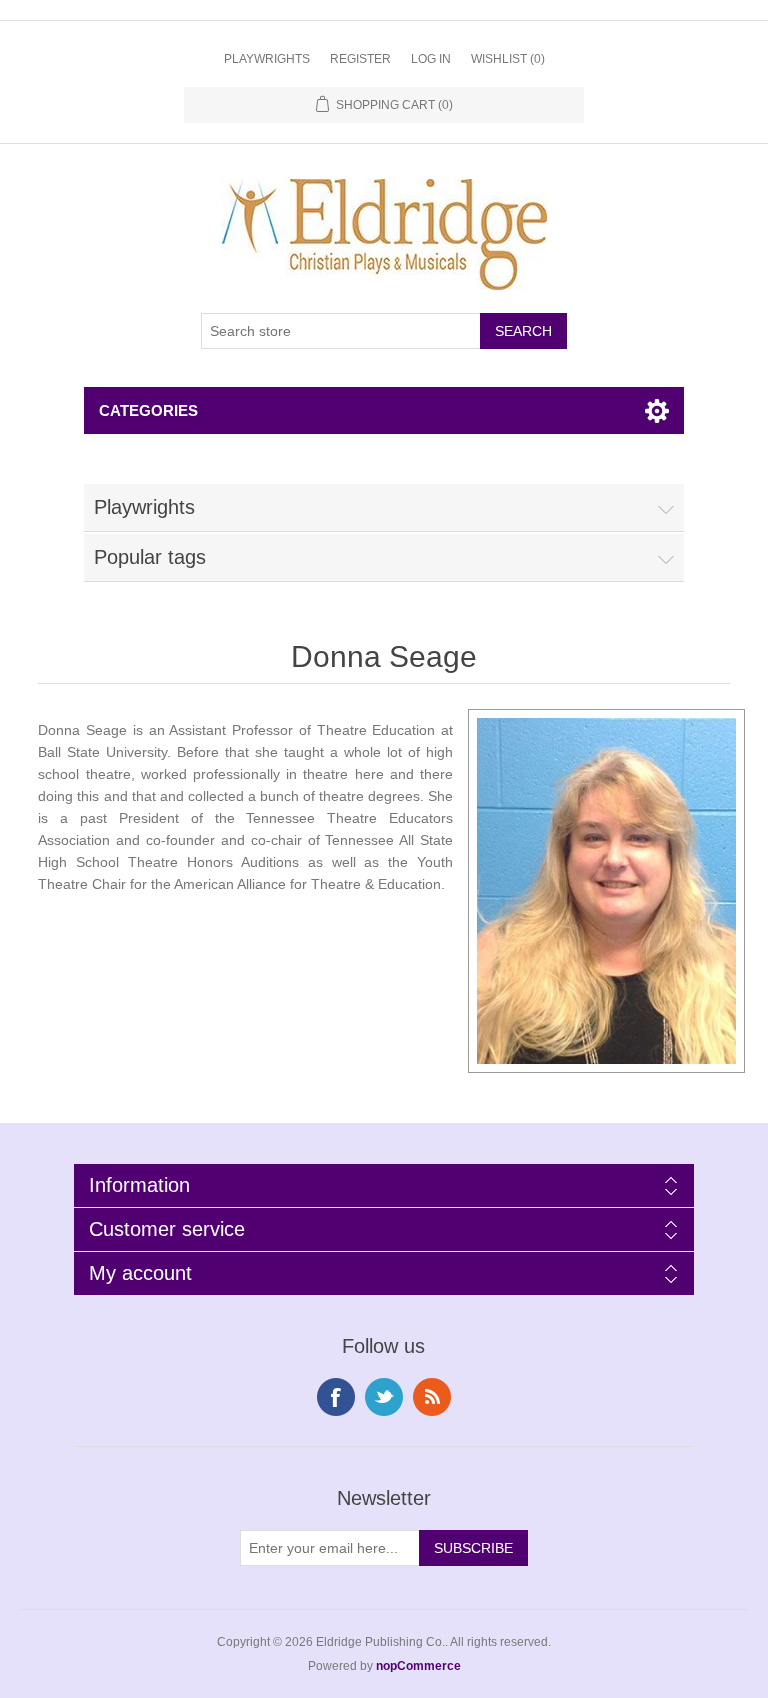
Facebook (336, 1397)
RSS (432, 1397)
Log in (431, 59)
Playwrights (267, 59)
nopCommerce (418, 1666)
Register (360, 59)
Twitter (384, 1397)
